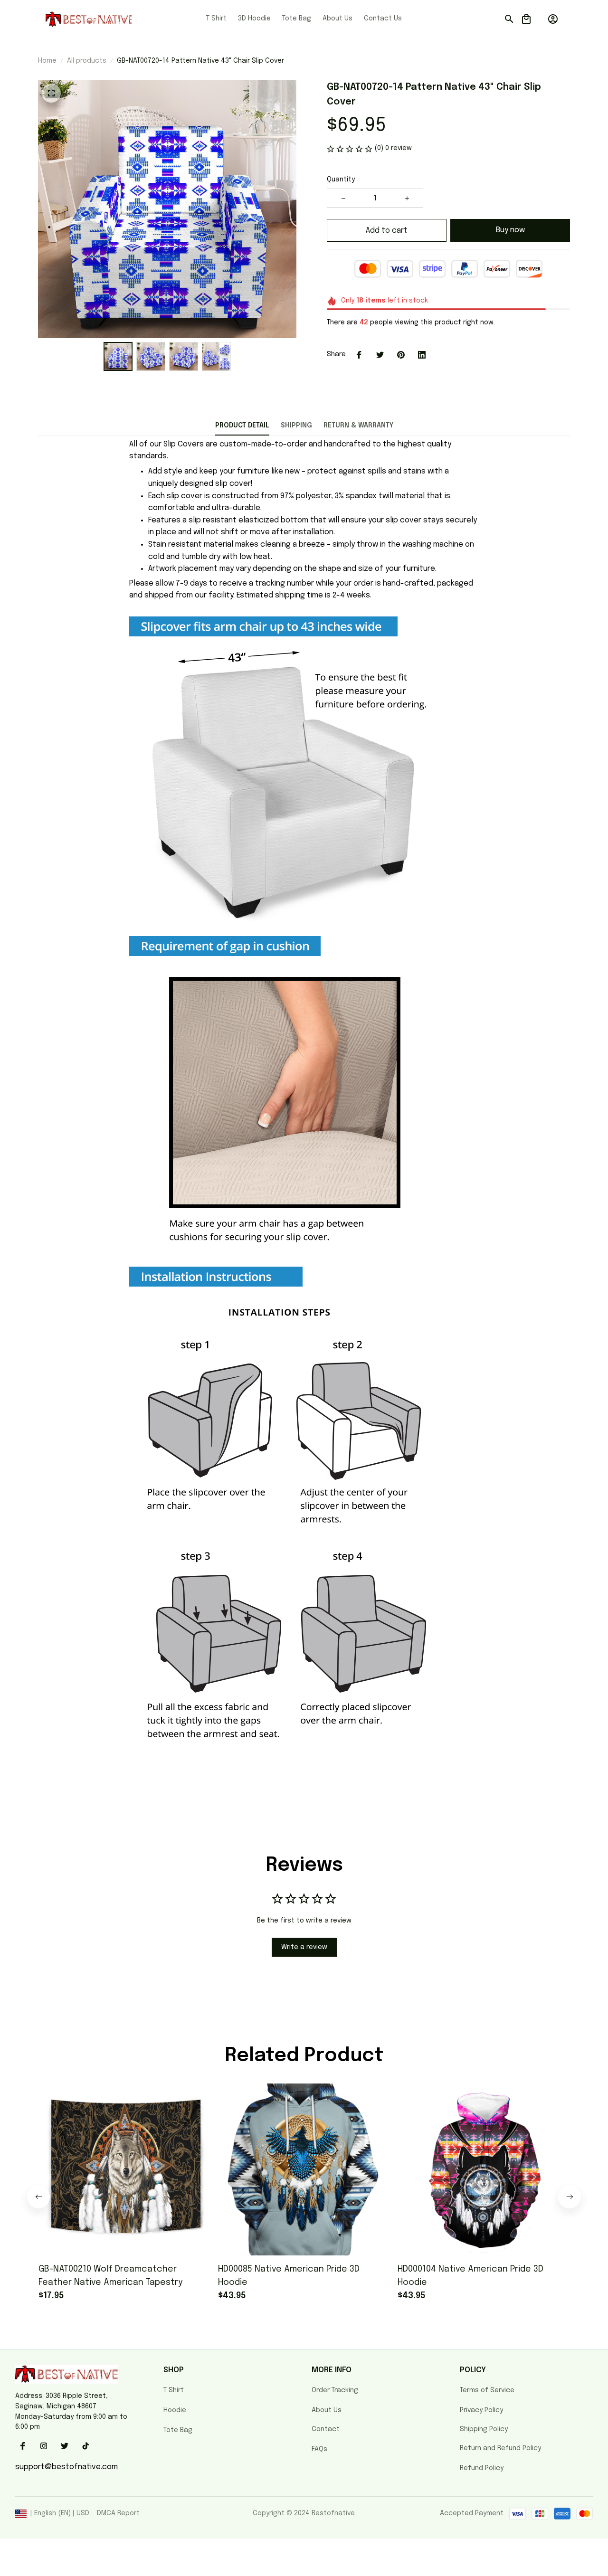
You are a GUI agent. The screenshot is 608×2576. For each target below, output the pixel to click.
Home (47, 61)
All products (87, 61)
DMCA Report (118, 2513)
